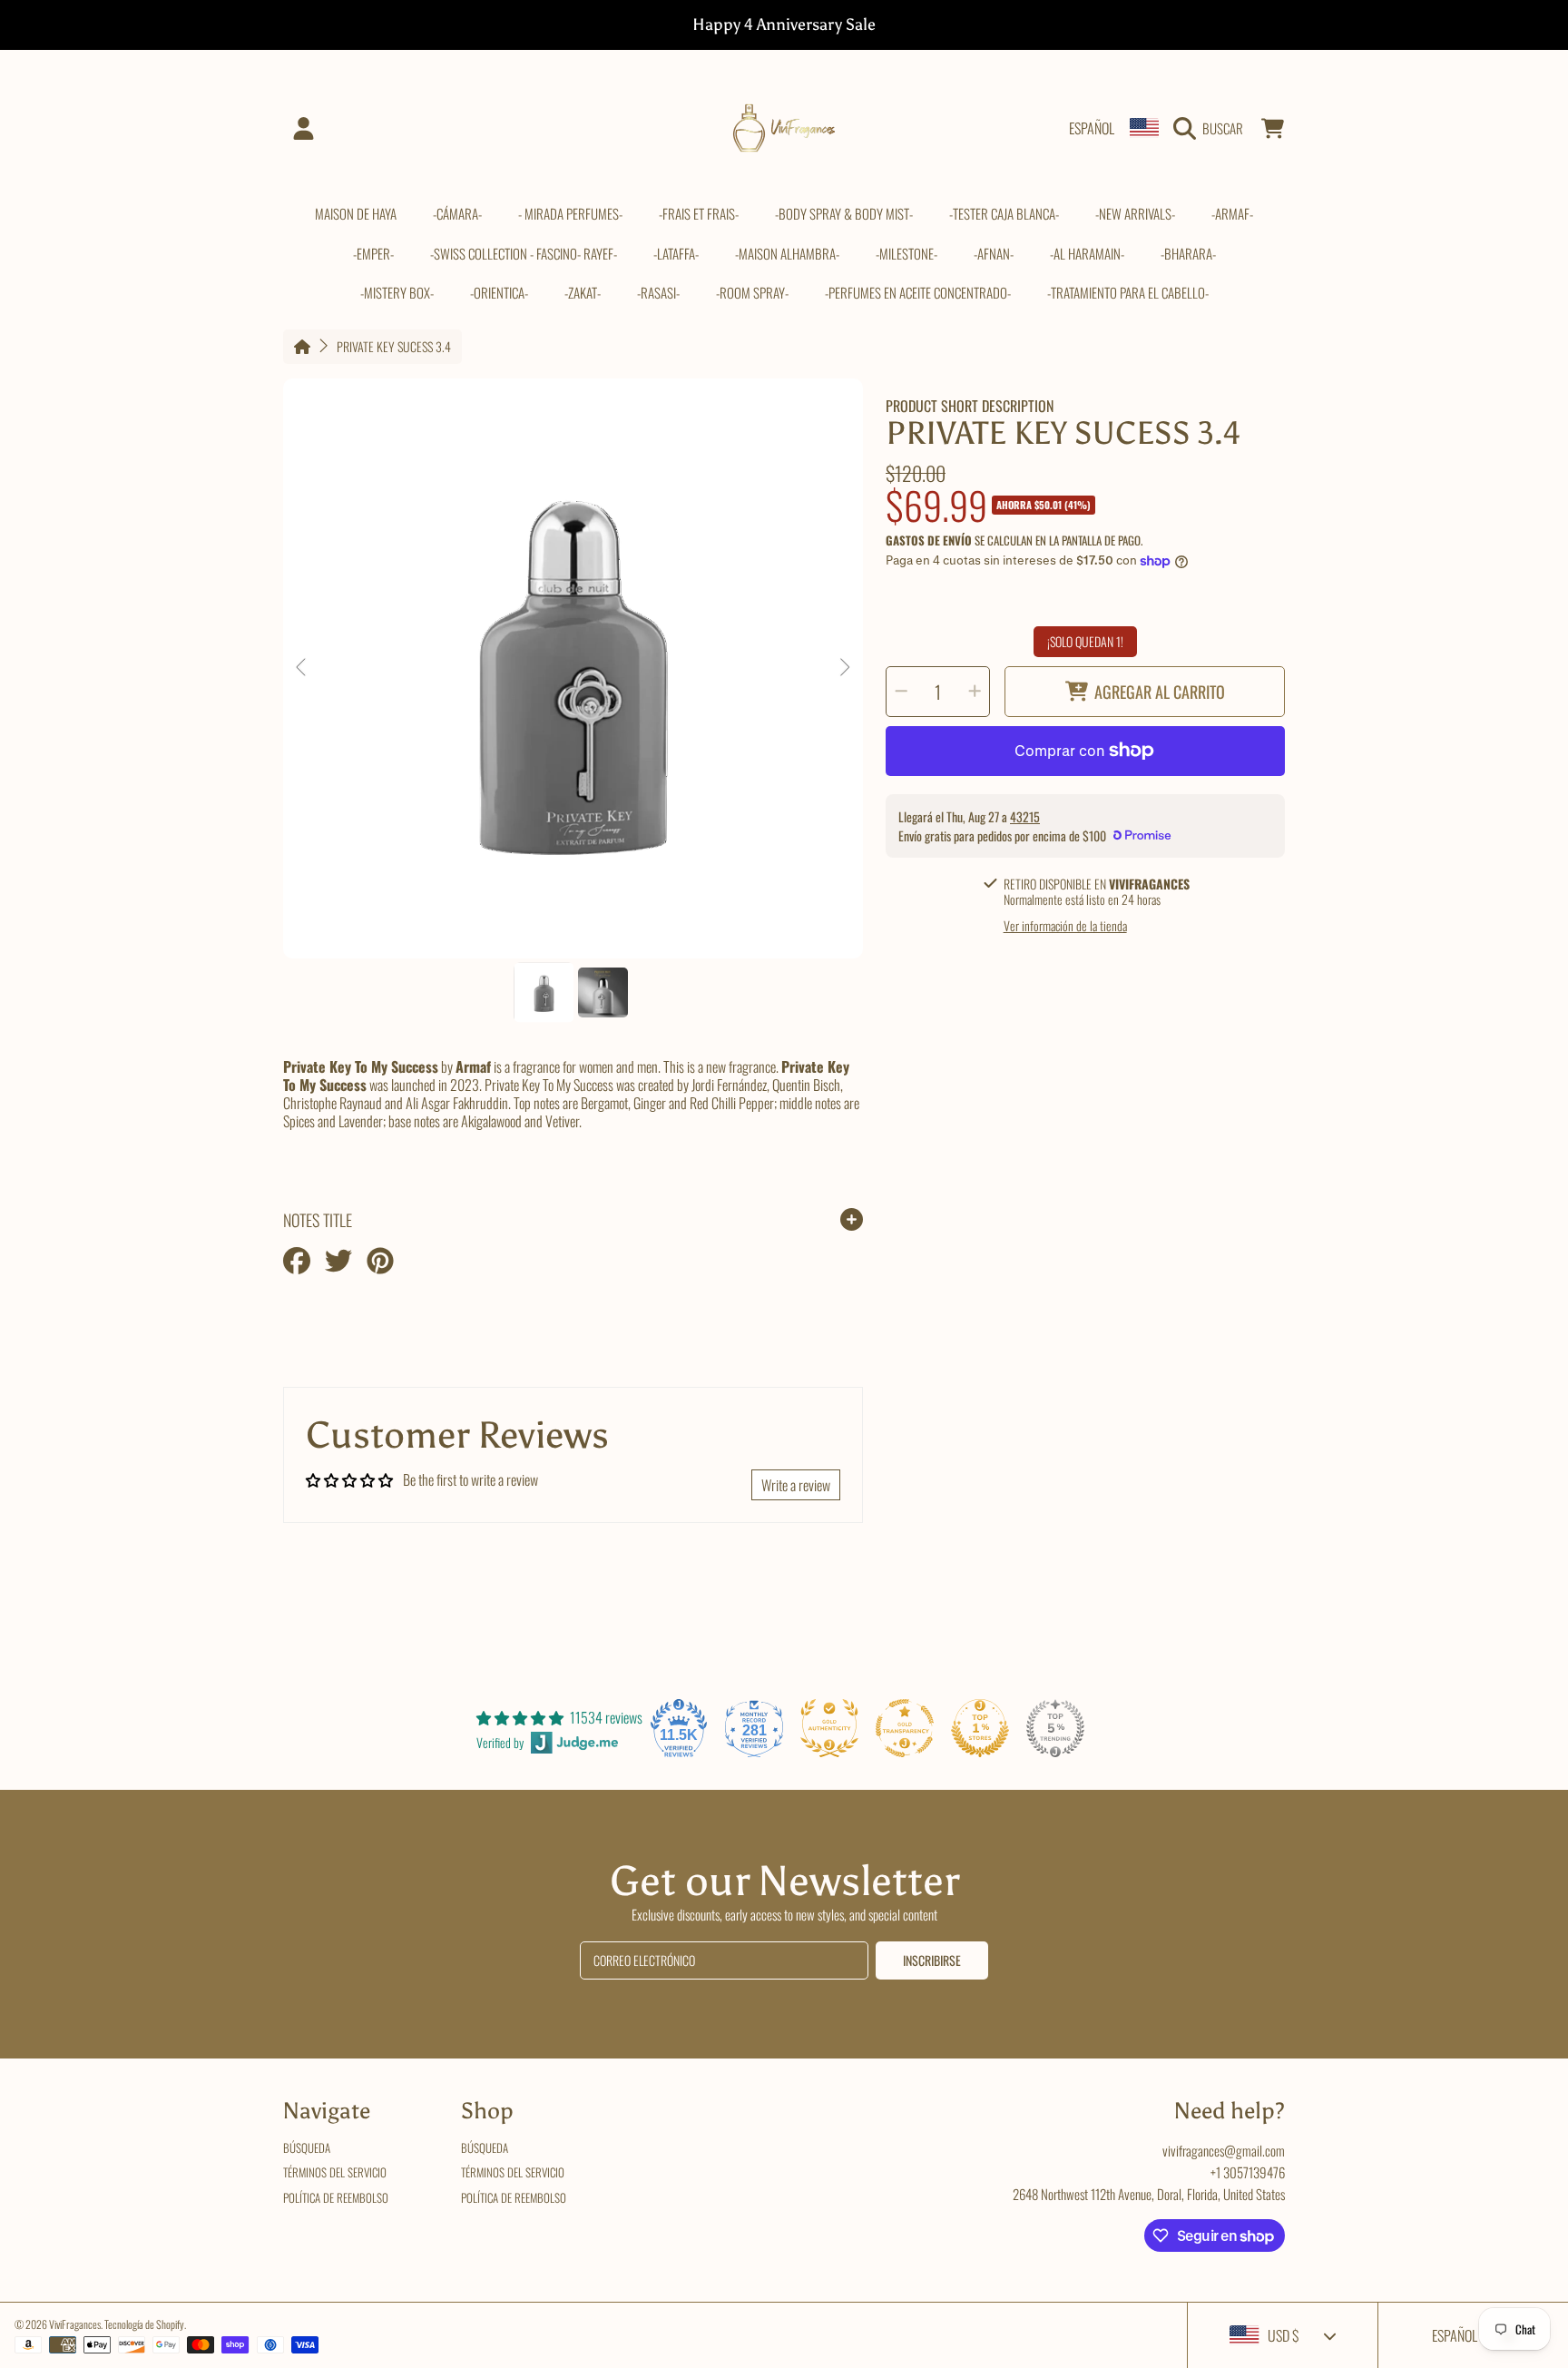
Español (1092, 128)
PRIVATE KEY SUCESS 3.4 (394, 347)
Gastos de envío (929, 540)
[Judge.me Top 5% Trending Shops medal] (1055, 1728)
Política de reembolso (336, 2197)
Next (844, 668)
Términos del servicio (335, 2172)
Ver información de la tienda (1065, 926)
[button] (1213, 128)
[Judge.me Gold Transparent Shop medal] (905, 1728)
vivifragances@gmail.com (1224, 2150)
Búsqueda (307, 2147)
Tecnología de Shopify (144, 2324)
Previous (302, 668)
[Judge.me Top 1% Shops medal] (980, 1728)
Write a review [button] (796, 1485)
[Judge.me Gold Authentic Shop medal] (829, 1728)
